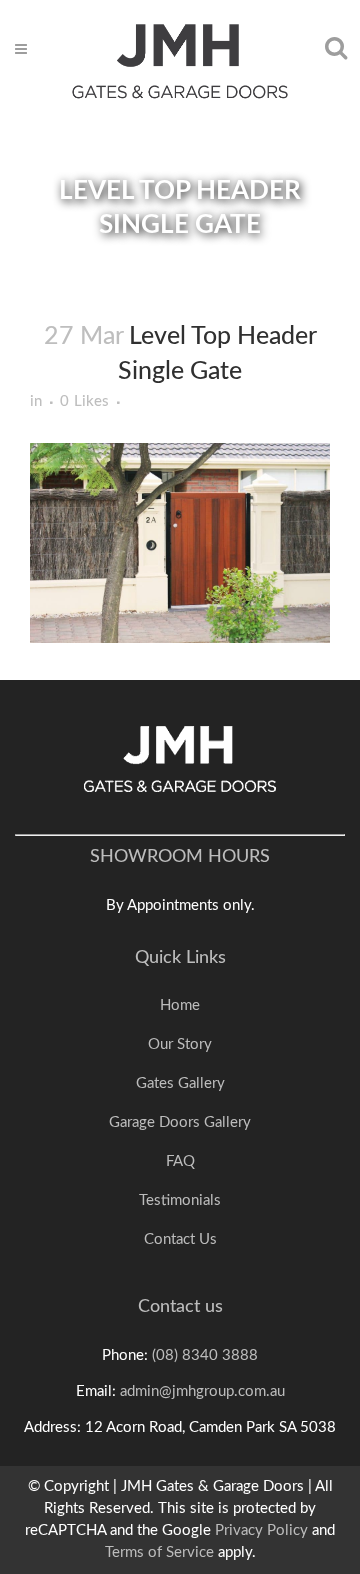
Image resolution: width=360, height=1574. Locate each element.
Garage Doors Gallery (180, 1122)
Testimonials (180, 1200)
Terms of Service (159, 1552)
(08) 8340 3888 (205, 1355)
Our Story (180, 1044)
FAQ (180, 1161)
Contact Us (180, 1239)
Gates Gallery (180, 1083)
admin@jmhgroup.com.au (202, 1391)
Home (180, 1005)
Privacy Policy (261, 1530)
